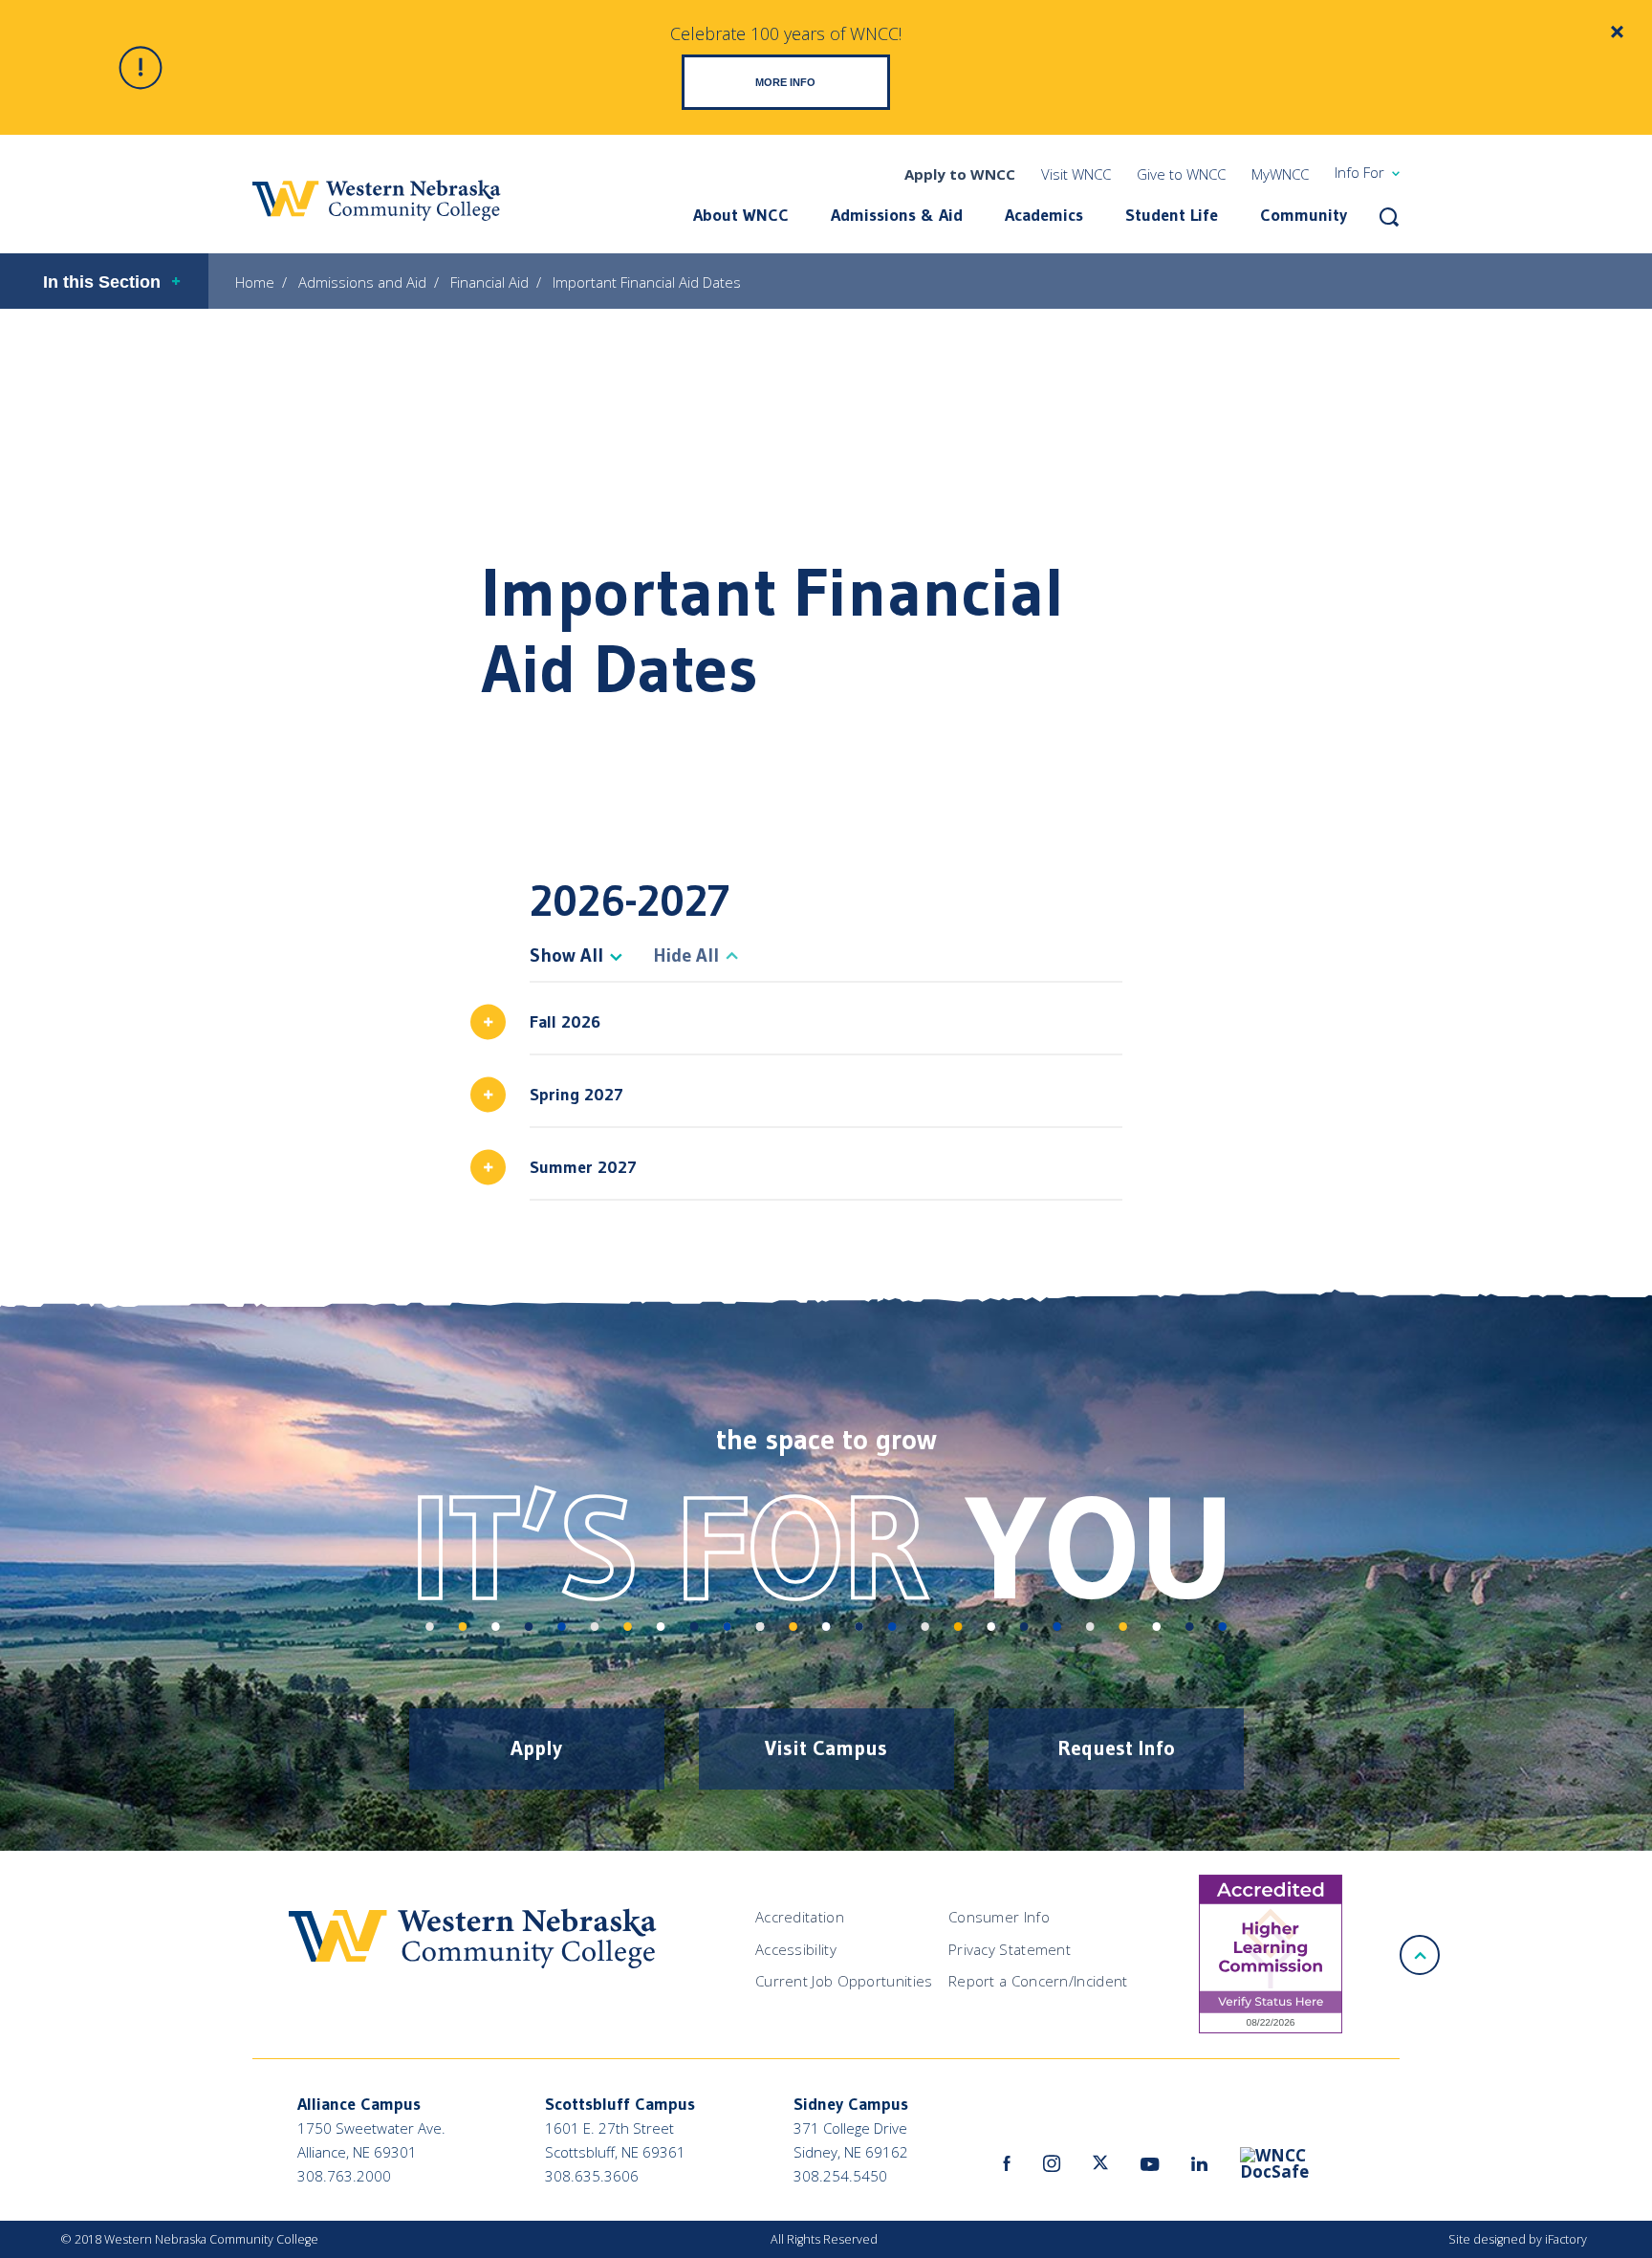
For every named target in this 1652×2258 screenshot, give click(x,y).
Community (1304, 215)
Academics (1044, 215)
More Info (785, 82)
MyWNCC (1280, 174)
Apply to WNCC (960, 174)
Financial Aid (489, 282)
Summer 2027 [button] (583, 1167)
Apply (536, 1748)
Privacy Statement (1010, 1949)
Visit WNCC (1076, 174)
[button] (1389, 217)
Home (255, 282)
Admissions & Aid (897, 215)
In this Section (102, 282)
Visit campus (826, 1748)
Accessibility (796, 1949)
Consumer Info (999, 1917)
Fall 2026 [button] (565, 1022)
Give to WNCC (1181, 174)
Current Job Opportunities (844, 1981)
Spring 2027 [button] (576, 1095)
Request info (1116, 1748)
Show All (566, 955)
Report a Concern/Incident (1038, 1981)
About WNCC (741, 215)
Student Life (1172, 215)
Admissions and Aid (362, 282)
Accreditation (800, 1917)
